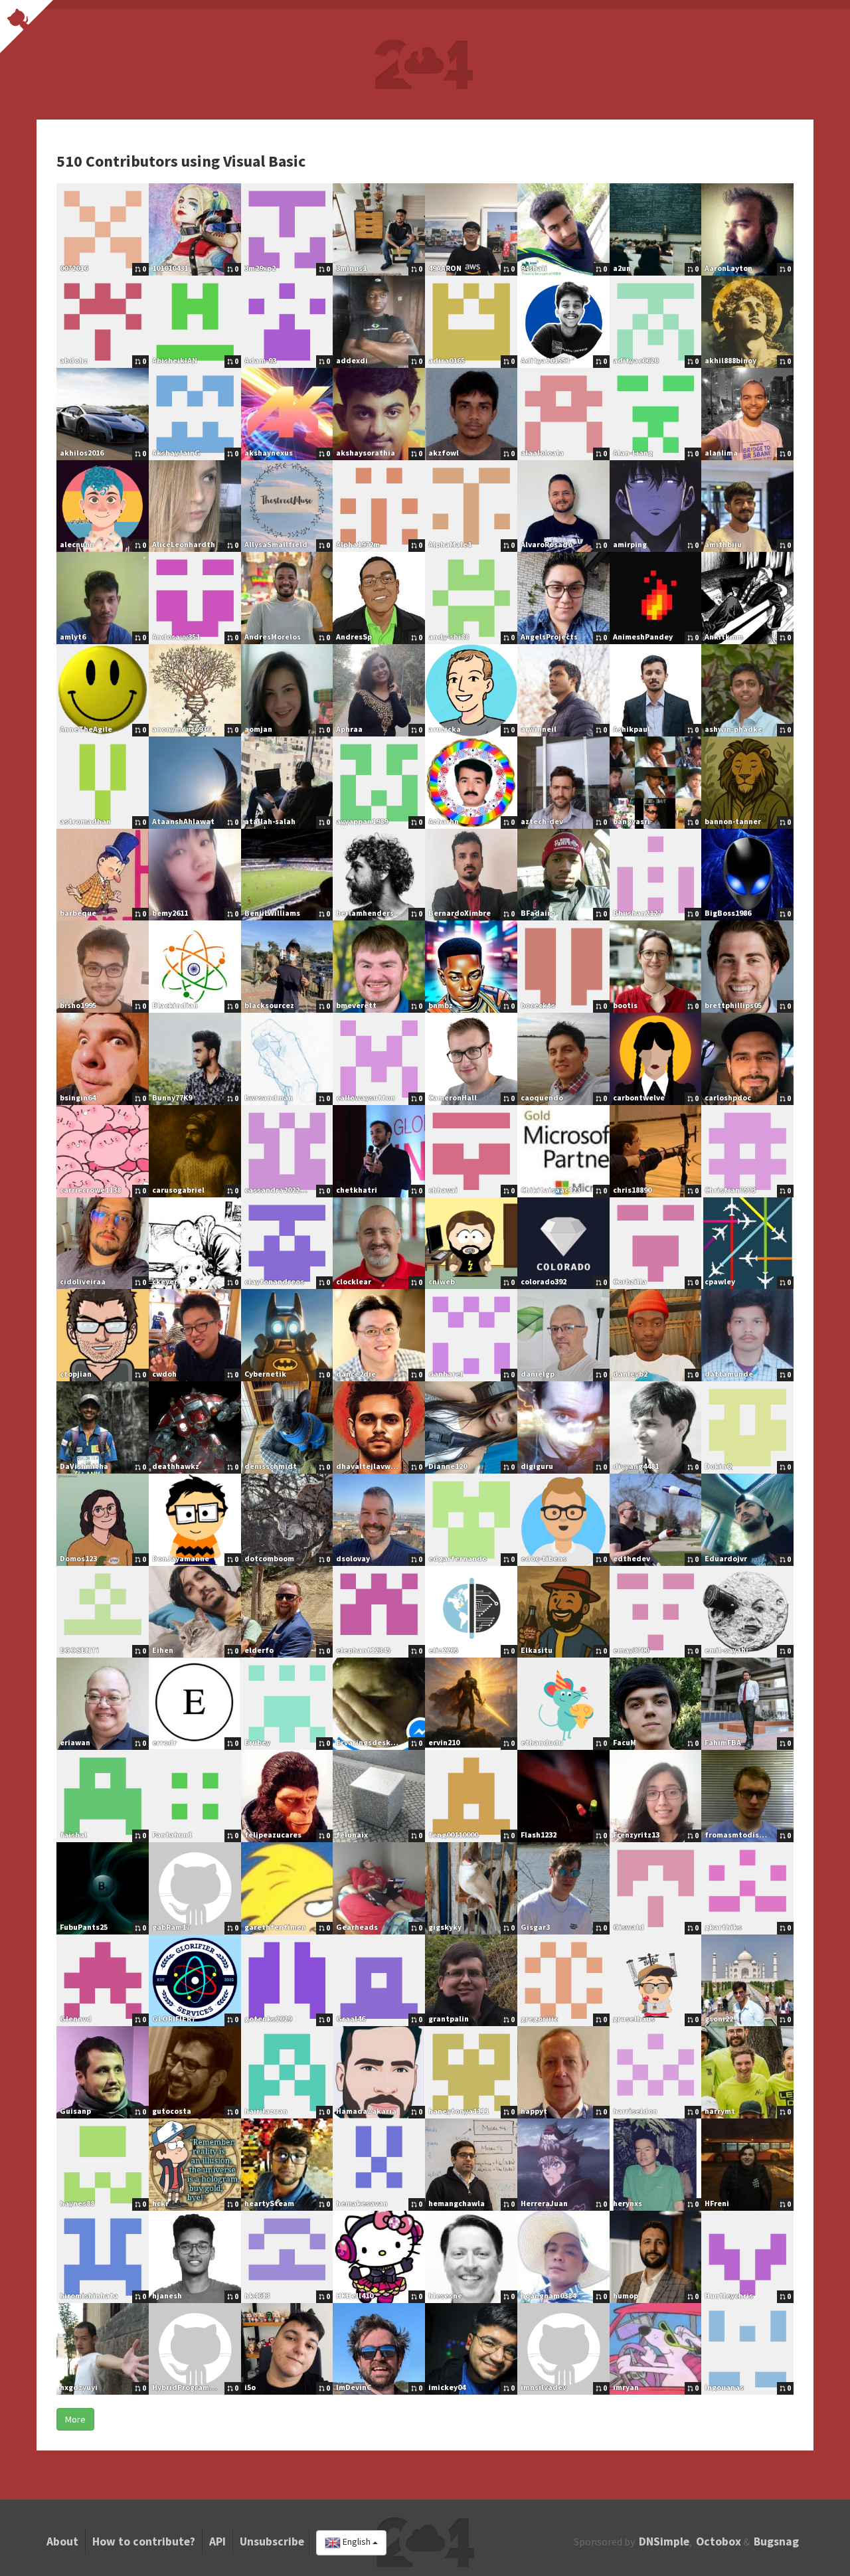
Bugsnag (776, 2541)
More (75, 2419)
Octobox (719, 2541)
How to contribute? (144, 2541)
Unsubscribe (272, 2541)
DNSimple (664, 2541)
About (62, 2541)
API (217, 2541)
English (357, 2542)
